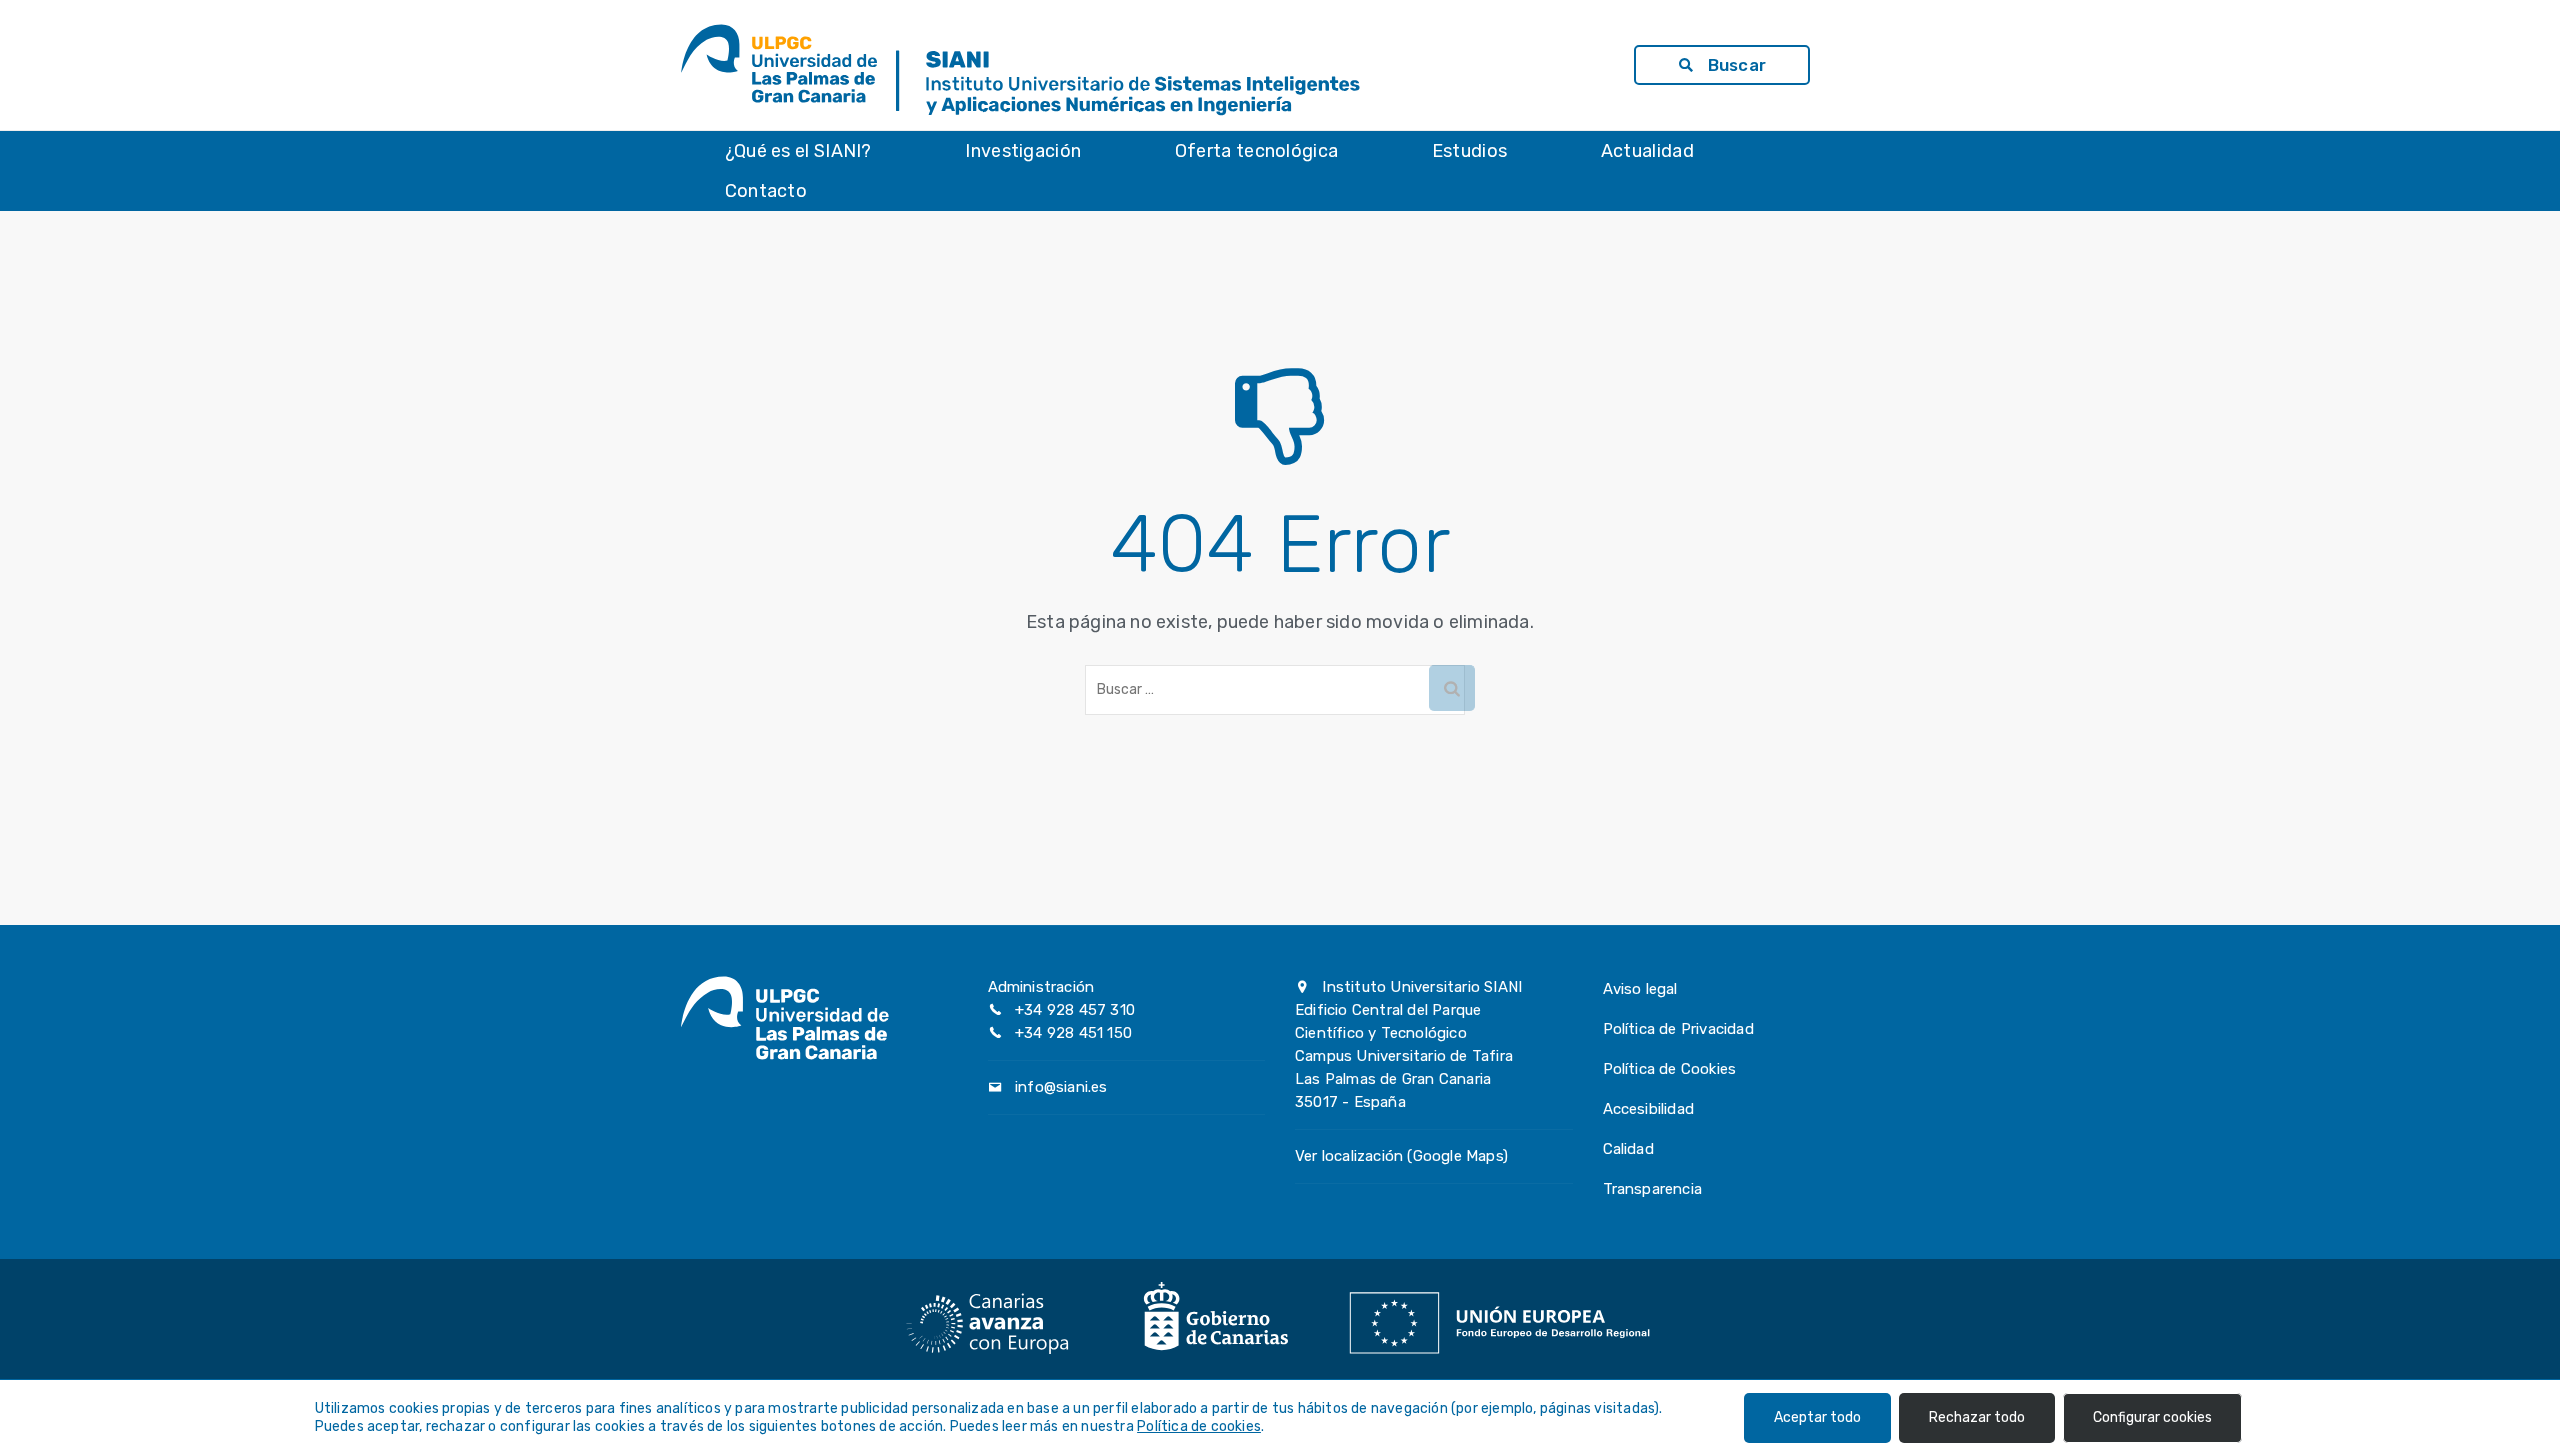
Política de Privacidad (1678, 1029)
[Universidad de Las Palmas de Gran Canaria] (785, 65)
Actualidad (1647, 151)
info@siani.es (1061, 1087)
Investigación (1023, 151)
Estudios (1469, 151)
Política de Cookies (1670, 1069)
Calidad (1628, 1149)
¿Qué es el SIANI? (798, 151)
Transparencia (1653, 1189)
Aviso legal (1640, 989)
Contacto (766, 191)
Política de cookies (1199, 1426)
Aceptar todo (1817, 1417)
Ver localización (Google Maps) (1401, 1156)
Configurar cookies (2152, 1417)
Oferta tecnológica (1256, 151)
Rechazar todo (1977, 1417)
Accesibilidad (1649, 1109)
